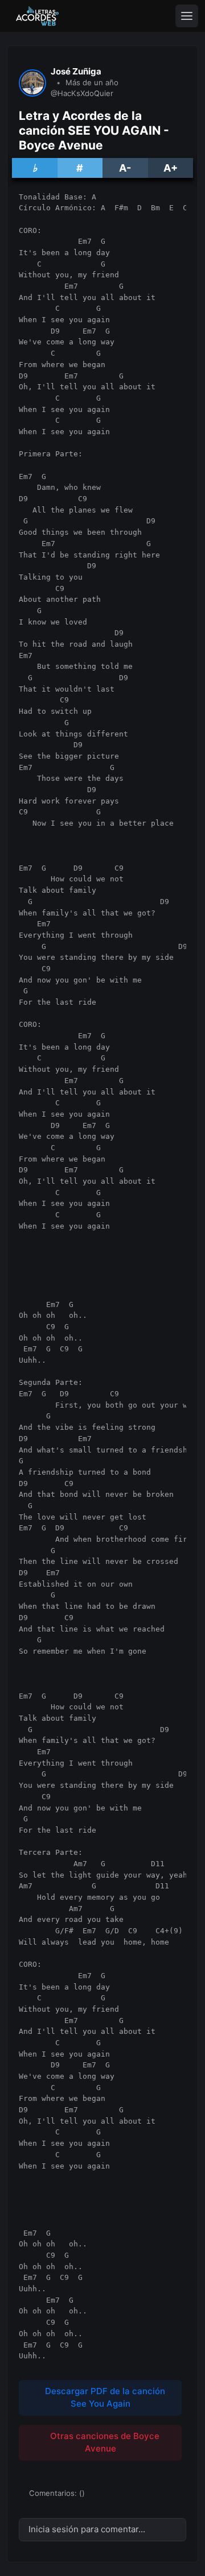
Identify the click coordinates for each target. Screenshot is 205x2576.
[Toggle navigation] (187, 16)
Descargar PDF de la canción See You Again (104, 2398)
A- (125, 168)
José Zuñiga (76, 72)
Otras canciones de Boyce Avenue (104, 2442)
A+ (171, 168)
